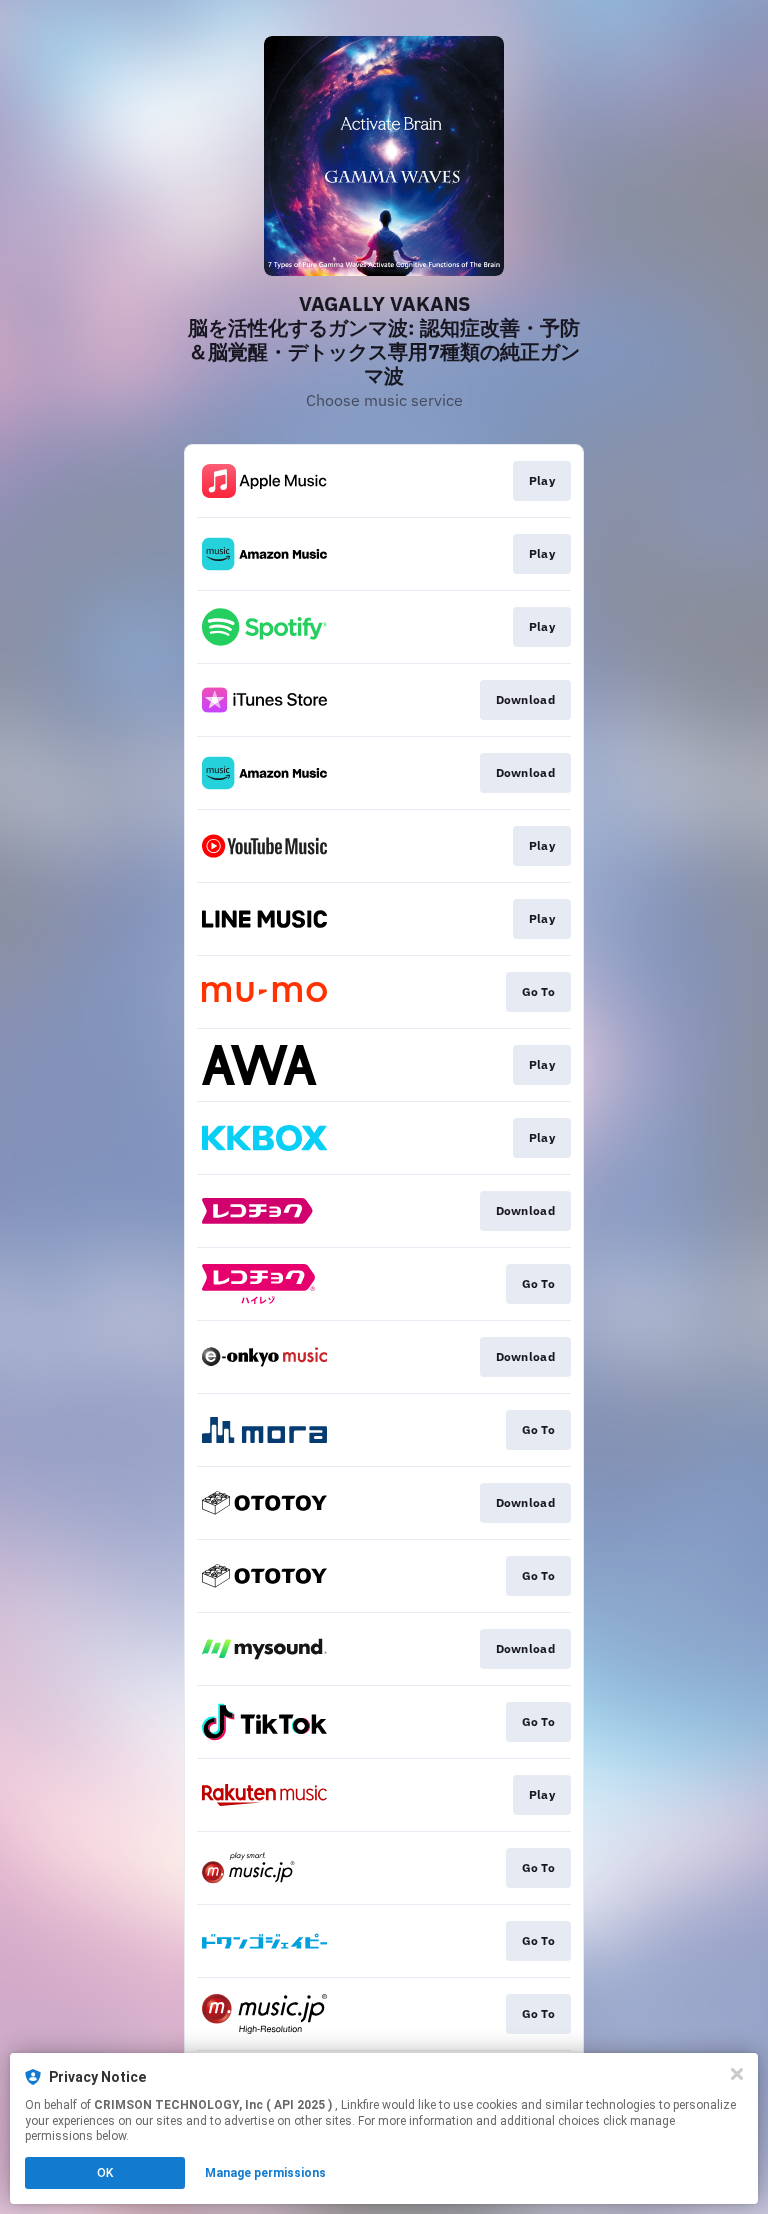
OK (105, 2173)
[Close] (737, 2074)
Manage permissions (265, 2173)
